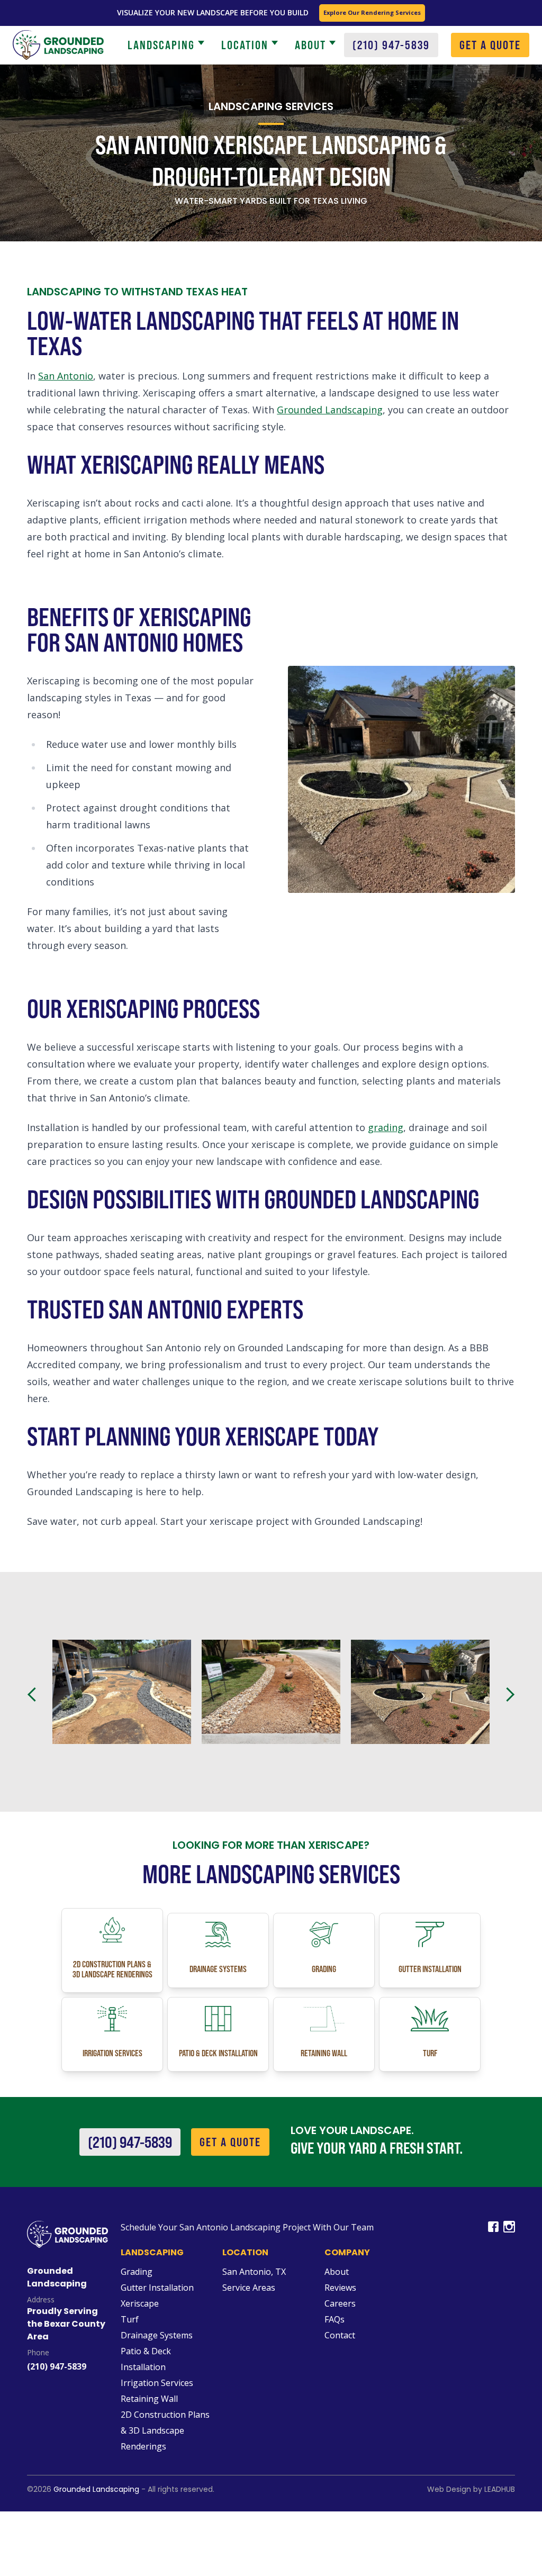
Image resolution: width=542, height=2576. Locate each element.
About (310, 45)
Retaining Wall (149, 2399)
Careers (340, 2303)
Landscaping (161, 45)
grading (386, 1127)
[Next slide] (508, 1695)
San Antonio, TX (254, 2272)
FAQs (335, 2319)
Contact (340, 2335)
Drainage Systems (157, 2335)
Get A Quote (230, 2142)
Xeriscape (140, 2303)
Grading (137, 2272)
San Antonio (66, 376)
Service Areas (249, 2288)
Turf (130, 2319)
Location (245, 45)
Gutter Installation (157, 2288)
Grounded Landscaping (330, 410)
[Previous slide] (34, 1695)
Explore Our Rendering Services (372, 12)
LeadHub (500, 2489)
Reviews (340, 2288)
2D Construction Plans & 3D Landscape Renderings (165, 2430)
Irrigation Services (157, 2383)
